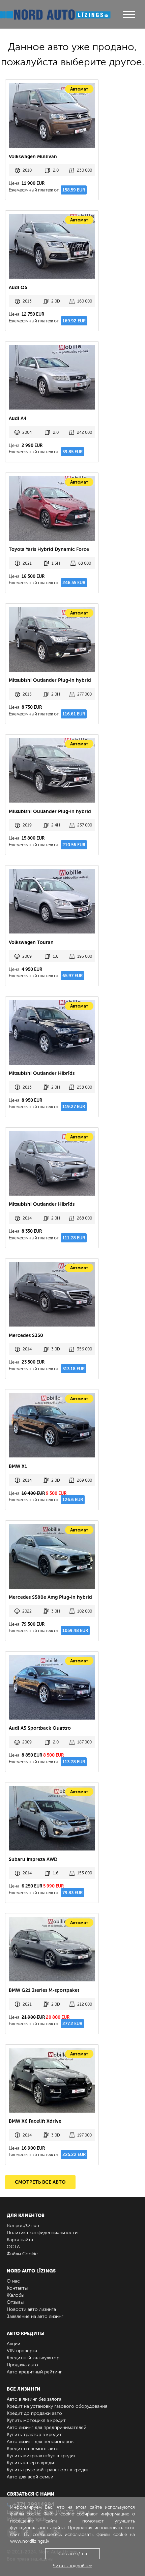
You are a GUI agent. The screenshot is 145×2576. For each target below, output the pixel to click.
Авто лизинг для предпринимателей (47, 2427)
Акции (13, 2344)
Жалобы (16, 2295)
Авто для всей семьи (30, 2477)
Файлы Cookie (22, 2254)
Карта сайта (20, 2240)
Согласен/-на (73, 2554)
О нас (13, 2281)
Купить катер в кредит (32, 2463)
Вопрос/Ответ (23, 2226)
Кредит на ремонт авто (33, 2449)
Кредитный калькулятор (33, 2358)
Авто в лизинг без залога (34, 2399)
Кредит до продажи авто (34, 2413)
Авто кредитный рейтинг (34, 2372)
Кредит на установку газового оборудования (57, 2406)
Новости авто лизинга (31, 2309)
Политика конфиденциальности (42, 2233)
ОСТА (13, 2247)
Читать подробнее (72, 2566)
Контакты (17, 2288)
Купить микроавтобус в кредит (41, 2456)
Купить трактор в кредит (34, 2434)
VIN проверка (22, 2351)
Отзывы (15, 2302)
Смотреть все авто (40, 2182)
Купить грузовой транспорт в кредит (48, 2470)
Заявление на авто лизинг (35, 2316)
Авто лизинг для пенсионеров (40, 2442)
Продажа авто (22, 2365)
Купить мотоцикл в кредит (36, 2420)
